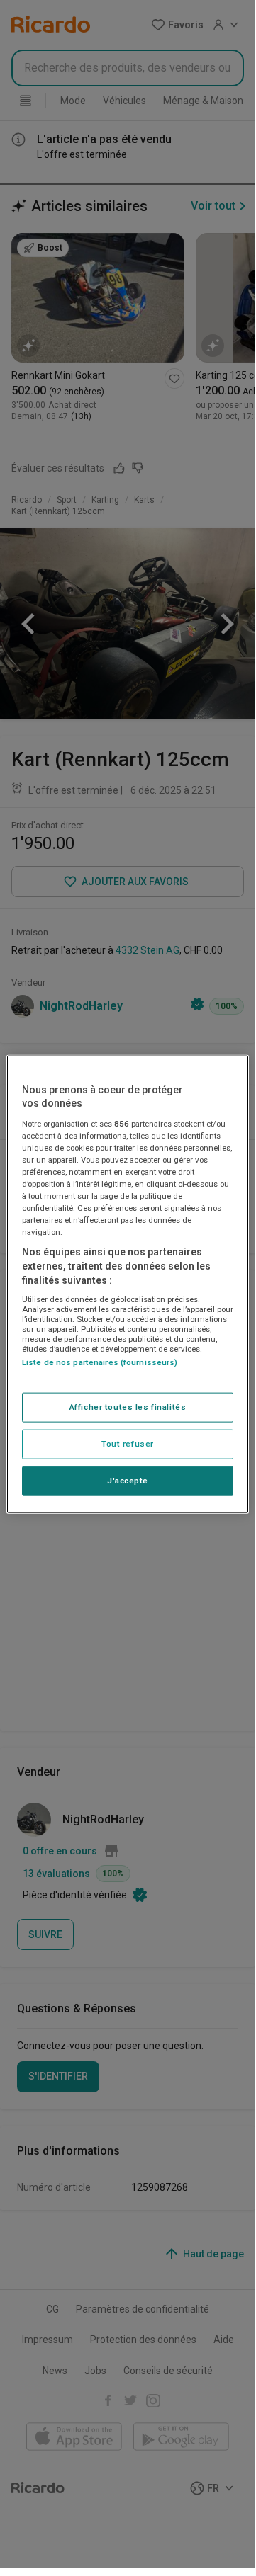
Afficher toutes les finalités (128, 1407)
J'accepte (128, 1481)
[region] (128, 1284)
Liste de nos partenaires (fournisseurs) (100, 1362)
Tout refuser (128, 1444)
